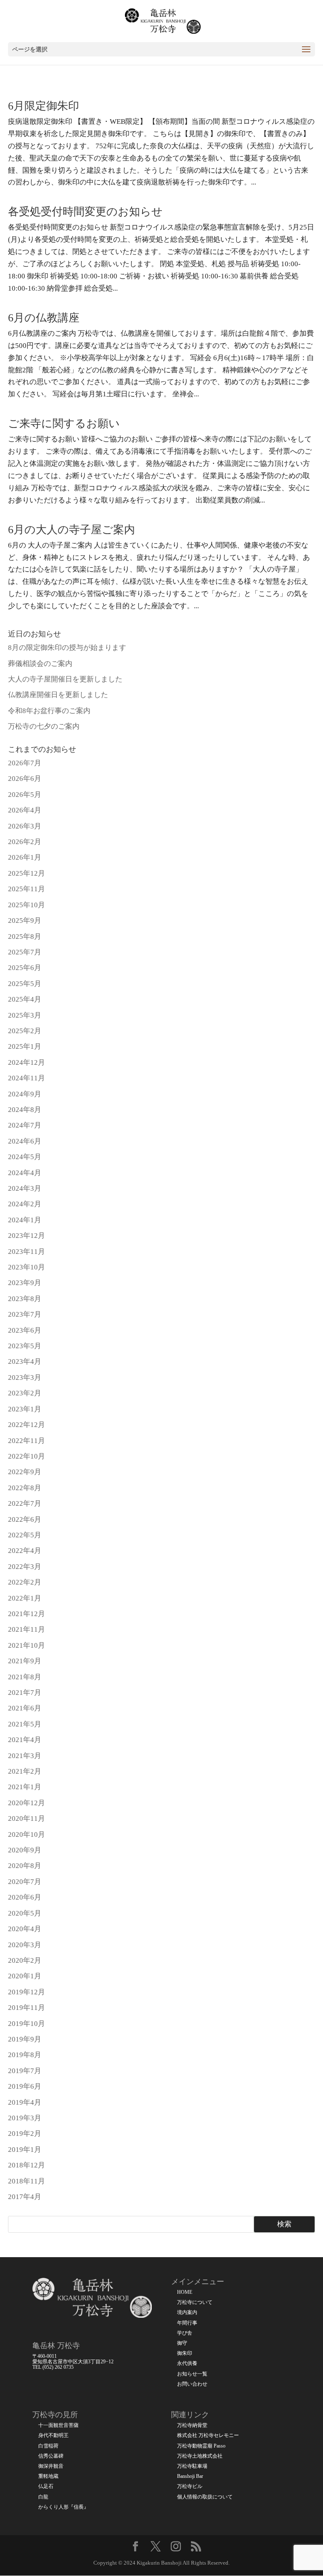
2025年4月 (25, 999)
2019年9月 (25, 2039)
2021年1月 (25, 1787)
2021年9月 (25, 1661)
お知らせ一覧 (192, 2374)
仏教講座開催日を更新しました (58, 695)
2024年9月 (25, 1094)
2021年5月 (25, 1724)
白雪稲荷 (48, 2446)
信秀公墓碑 (51, 2456)
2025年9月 (25, 921)
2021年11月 (26, 1629)
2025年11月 (26, 889)
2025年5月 (25, 984)
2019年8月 (25, 2055)
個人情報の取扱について (205, 2497)
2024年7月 (25, 1125)
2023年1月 (25, 1409)
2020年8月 (25, 1866)
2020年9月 (25, 1850)
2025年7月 (25, 952)
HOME (185, 2292)
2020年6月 (25, 1897)
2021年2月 (25, 1771)
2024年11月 (26, 1078)
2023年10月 (26, 1267)
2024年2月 (25, 1204)
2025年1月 (25, 1046)
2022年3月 (25, 1567)
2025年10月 (26, 905)
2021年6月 (25, 1708)
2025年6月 (25, 968)
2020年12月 (26, 1803)
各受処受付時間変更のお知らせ (85, 212)
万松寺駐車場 (192, 2466)
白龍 (43, 2497)
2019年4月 (25, 2102)
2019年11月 (26, 2008)
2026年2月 (25, 842)
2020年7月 (25, 1882)
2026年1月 (25, 857)
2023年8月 (25, 1299)
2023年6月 (25, 1330)
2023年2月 (25, 1393)
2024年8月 (25, 1110)
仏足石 (46, 2486)
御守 (182, 2343)
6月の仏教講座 (44, 318)
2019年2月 (25, 2134)
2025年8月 (25, 937)
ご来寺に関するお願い (64, 424)
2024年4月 (25, 1173)
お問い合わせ (192, 2384)
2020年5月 (25, 1913)
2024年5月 (25, 1157)
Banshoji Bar (190, 2476)
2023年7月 (25, 1314)
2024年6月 (25, 1141)
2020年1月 (25, 1976)
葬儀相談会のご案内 (40, 664)
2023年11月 (26, 1252)
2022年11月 (26, 1441)
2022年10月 (26, 1456)
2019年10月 (26, 2024)
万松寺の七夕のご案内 (44, 726)
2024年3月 (25, 1188)
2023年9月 (25, 1283)
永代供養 (187, 2364)
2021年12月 (26, 1614)
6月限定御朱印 (44, 106)
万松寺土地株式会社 (200, 2456)
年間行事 (187, 2323)
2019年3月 (25, 2118)
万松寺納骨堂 (192, 2425)
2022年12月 (26, 1425)
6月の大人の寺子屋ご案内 (71, 530)
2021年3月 (25, 1756)
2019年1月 (25, 2150)
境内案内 (187, 2313)
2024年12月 (26, 1062)
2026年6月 (25, 779)
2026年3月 (25, 826)
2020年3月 (25, 1945)
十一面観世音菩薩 (58, 2425)
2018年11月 (26, 2181)
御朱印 (185, 2353)
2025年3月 (25, 1015)
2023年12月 (26, 1236)
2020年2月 (25, 1960)
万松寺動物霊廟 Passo (201, 2446)
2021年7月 (25, 1693)
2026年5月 (25, 795)
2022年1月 (25, 1598)
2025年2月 (25, 1031)
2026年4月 (25, 810)
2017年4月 (25, 2197)
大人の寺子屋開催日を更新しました (65, 679)
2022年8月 (25, 1488)
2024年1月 (25, 1220)
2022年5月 (25, 1535)
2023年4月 (25, 1361)
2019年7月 (25, 2071)
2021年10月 (26, 1645)
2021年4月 (25, 1740)
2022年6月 (25, 1519)
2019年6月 (25, 2086)
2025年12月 (26, 873)
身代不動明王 (53, 2436)
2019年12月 (26, 1992)
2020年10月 (26, 1834)
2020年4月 (25, 1929)
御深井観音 (51, 2466)
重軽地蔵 (48, 2476)
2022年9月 (25, 1472)
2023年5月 (25, 1346)
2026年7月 (25, 763)
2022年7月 (25, 1503)
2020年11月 (26, 1818)
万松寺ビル (190, 2486)
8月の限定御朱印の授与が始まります (67, 648)
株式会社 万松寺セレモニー (208, 2436)
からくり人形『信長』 (64, 2507)
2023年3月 (25, 1378)
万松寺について (195, 2302)
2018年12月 (26, 2165)
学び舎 (185, 2333)
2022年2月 (25, 1582)
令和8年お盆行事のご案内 (49, 711)
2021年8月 (25, 1677)
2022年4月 (25, 1551)
